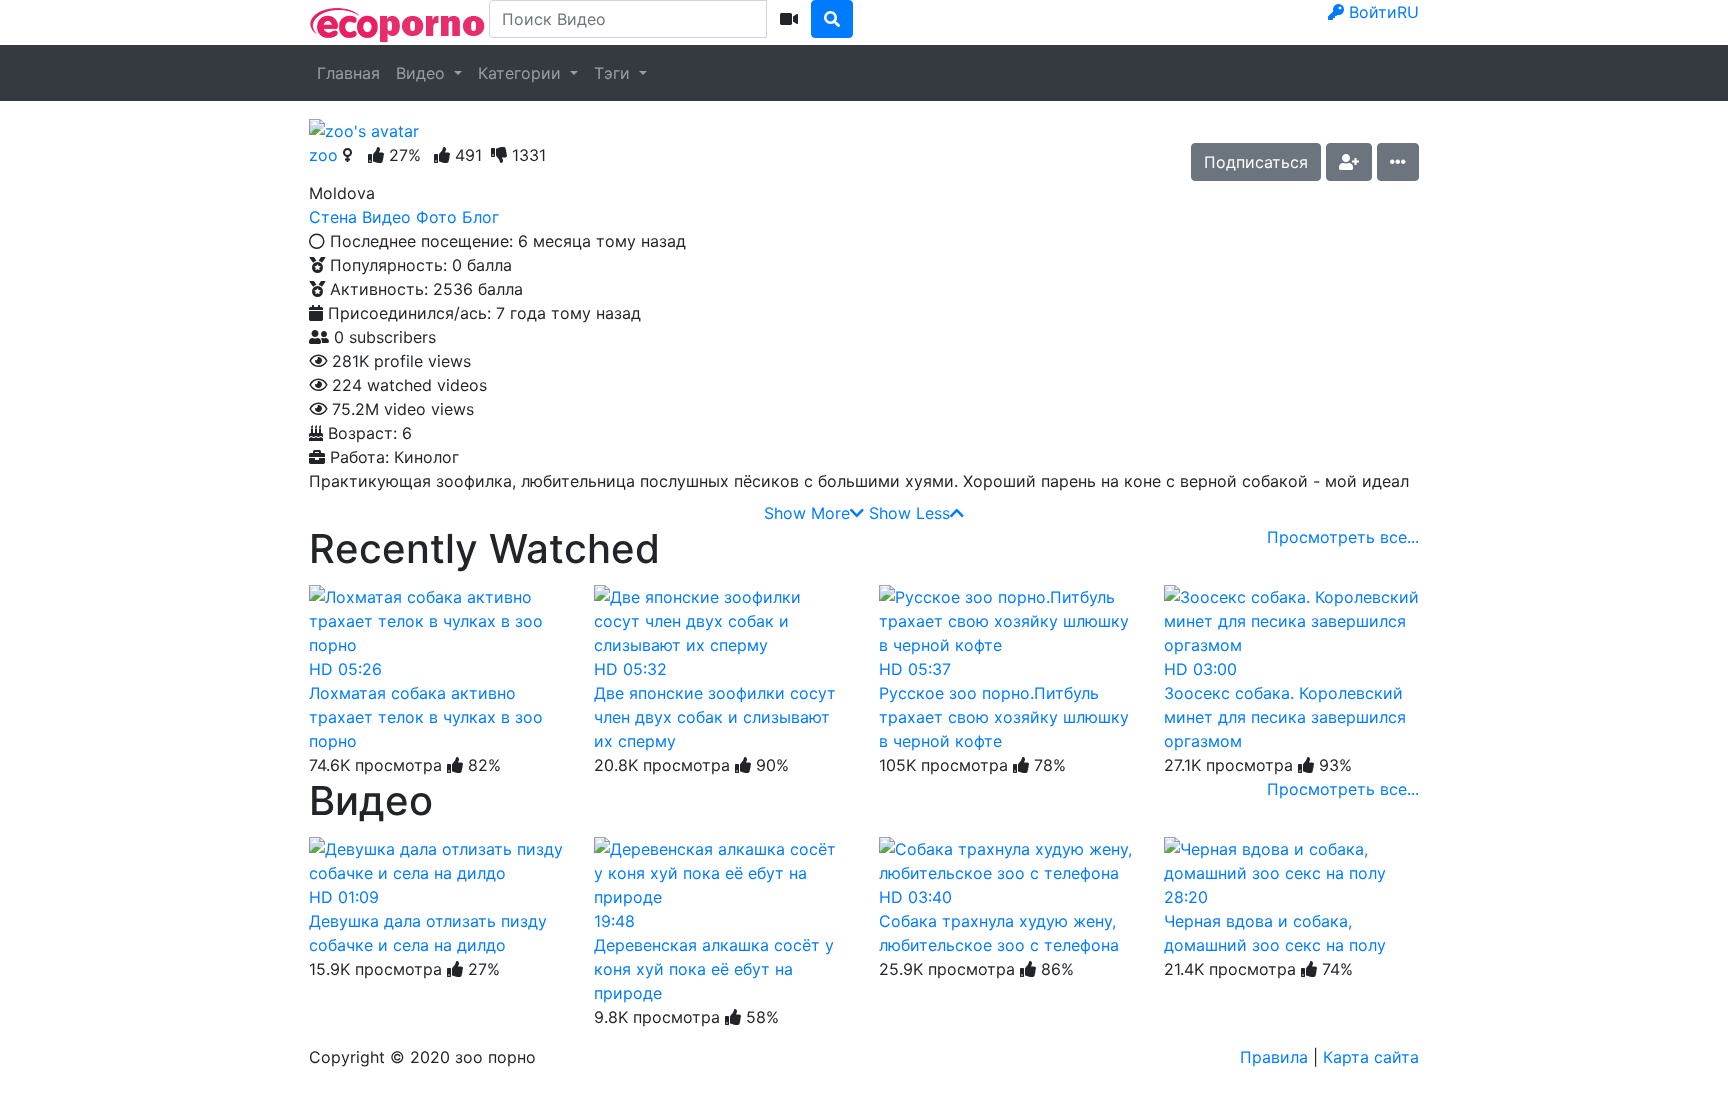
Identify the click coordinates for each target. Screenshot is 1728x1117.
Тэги (614, 73)
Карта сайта (1371, 1057)
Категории (522, 73)
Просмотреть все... (1343, 537)
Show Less (909, 513)
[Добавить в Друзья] (1349, 162)
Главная (348, 73)
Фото (436, 217)
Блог (480, 217)
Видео (423, 73)
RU (1408, 12)
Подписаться (1256, 162)
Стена (333, 217)
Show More (807, 513)
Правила (1274, 1057)
